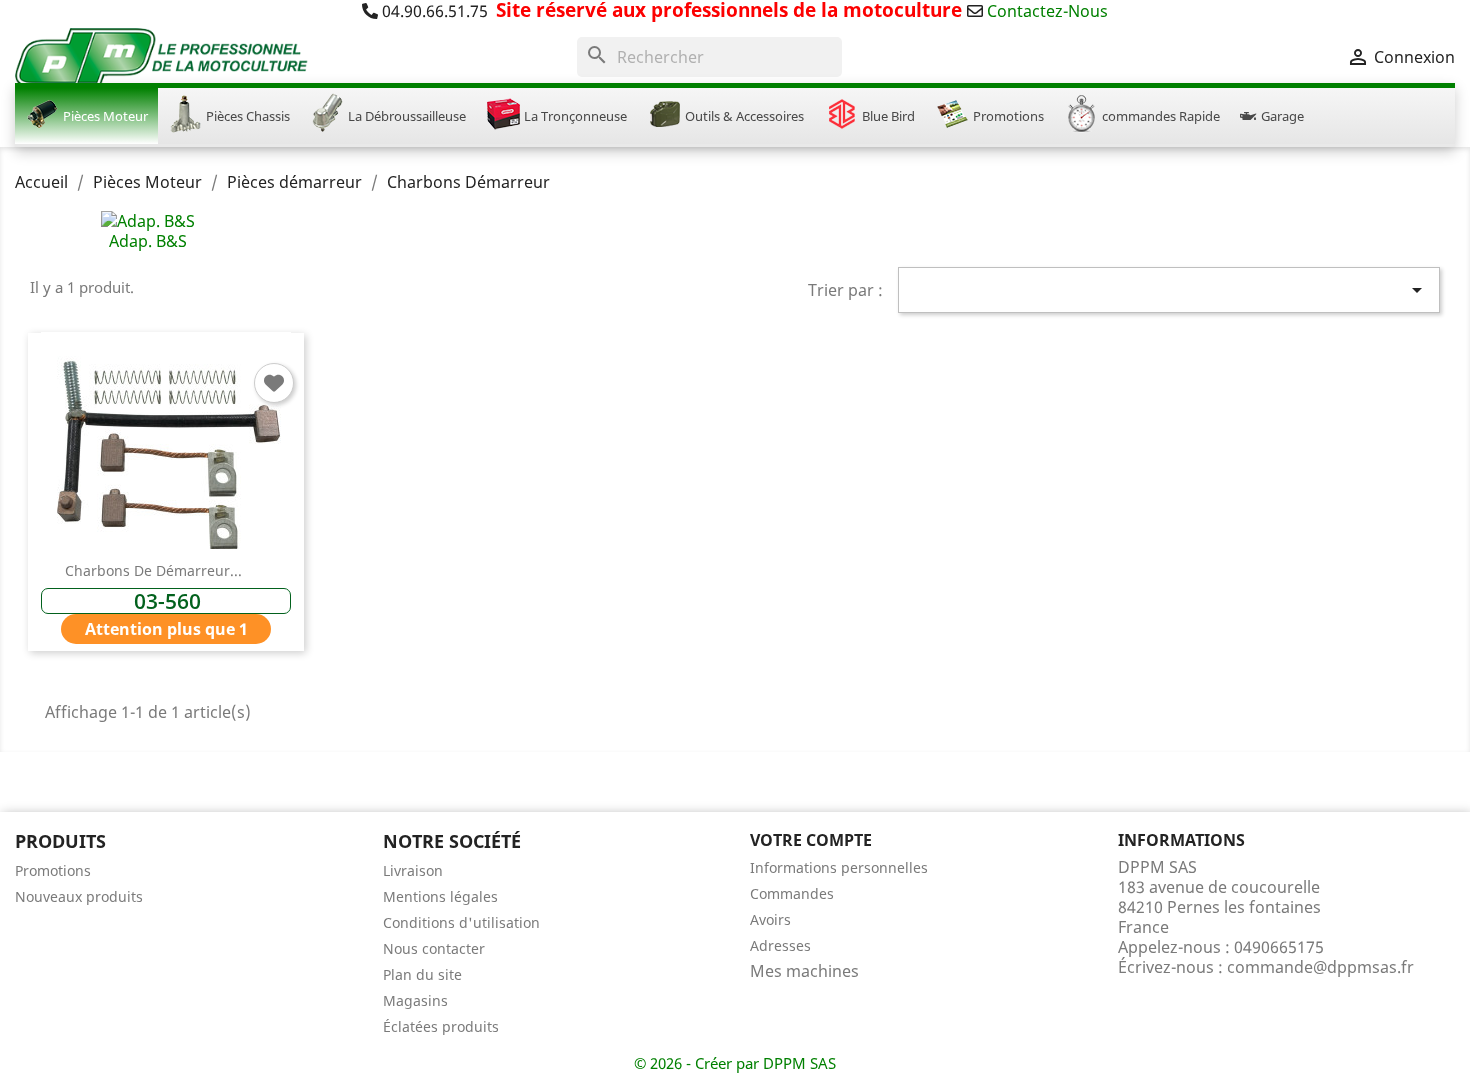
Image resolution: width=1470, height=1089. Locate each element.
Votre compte (811, 840)
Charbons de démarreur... (153, 570)
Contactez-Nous (1047, 11)
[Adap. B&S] (147, 220)
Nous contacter (434, 948)
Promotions (53, 870)
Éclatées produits (441, 1026)
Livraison (413, 870)
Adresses (780, 945)
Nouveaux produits (79, 896)
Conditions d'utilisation (461, 922)
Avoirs (770, 919)
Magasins (415, 1000)
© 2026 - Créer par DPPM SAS (735, 1063)
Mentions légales (440, 896)
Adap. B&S (148, 241)
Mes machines (804, 971)
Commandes (792, 893)
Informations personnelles (839, 867)
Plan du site (422, 974)
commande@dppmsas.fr (1320, 967)
